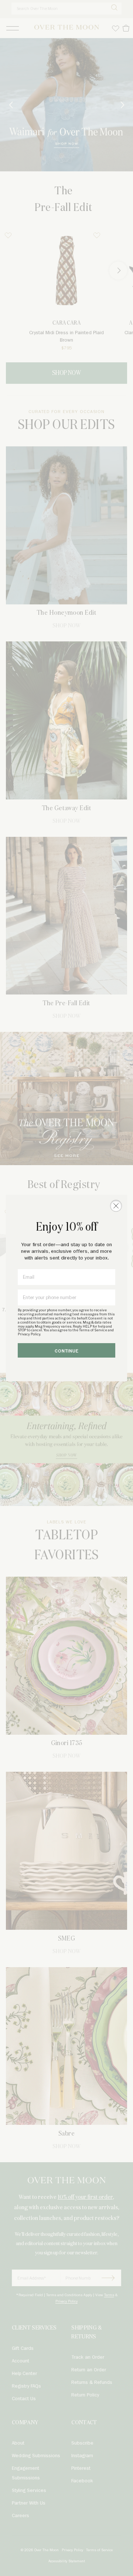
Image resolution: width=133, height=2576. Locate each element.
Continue (67, 1351)
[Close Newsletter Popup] (116, 1206)
